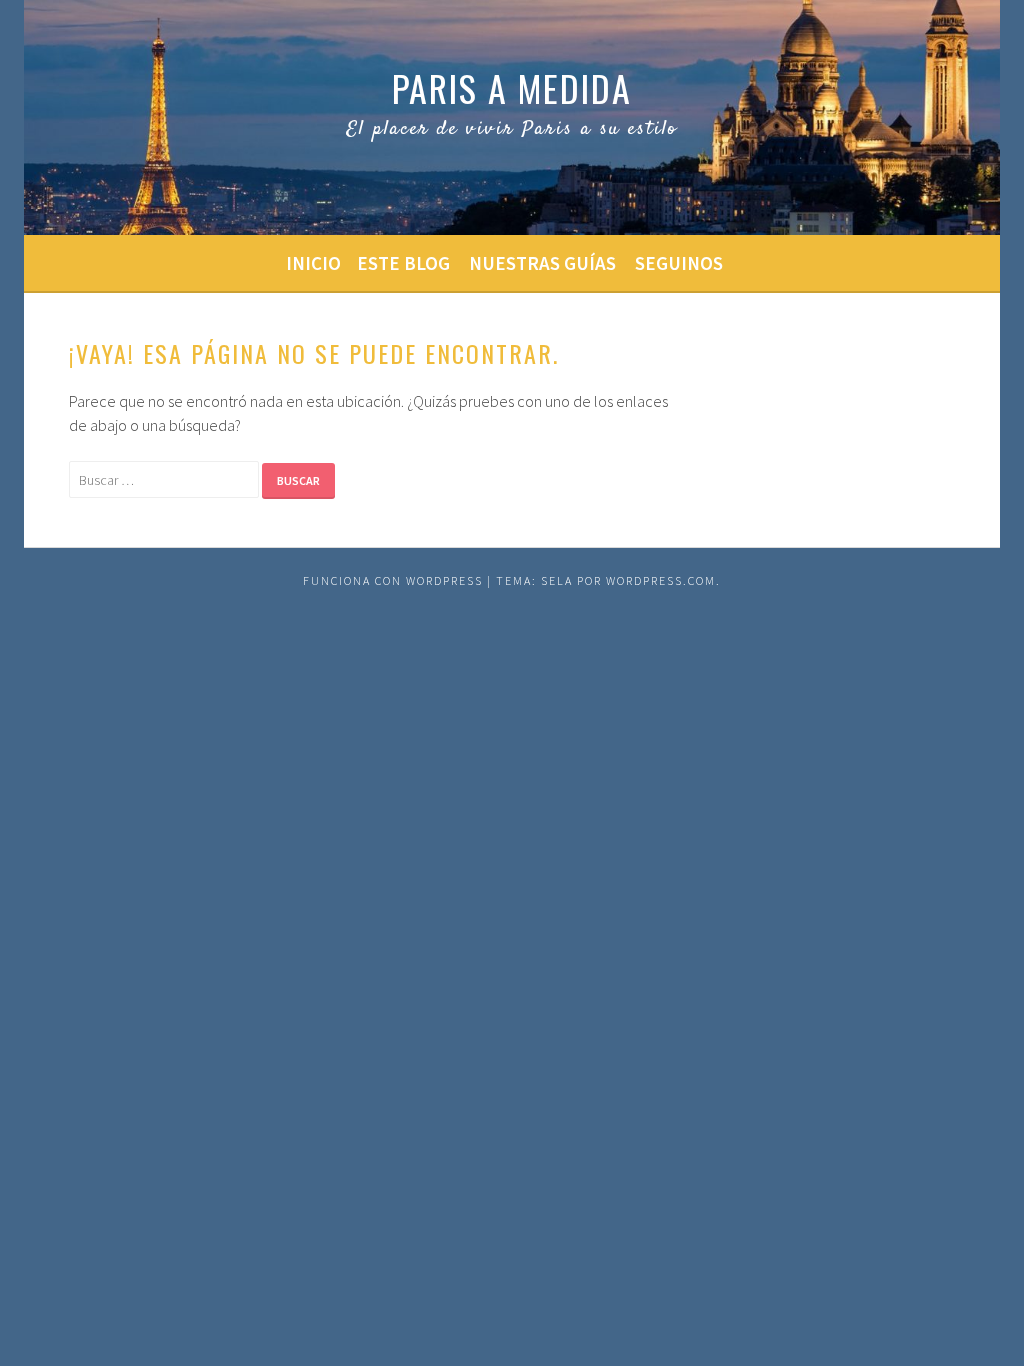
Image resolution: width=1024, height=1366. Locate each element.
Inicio (313, 263)
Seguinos (679, 263)
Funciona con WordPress (393, 580)
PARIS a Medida (512, 87)
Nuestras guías (542, 263)
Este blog (403, 263)
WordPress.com (661, 580)
